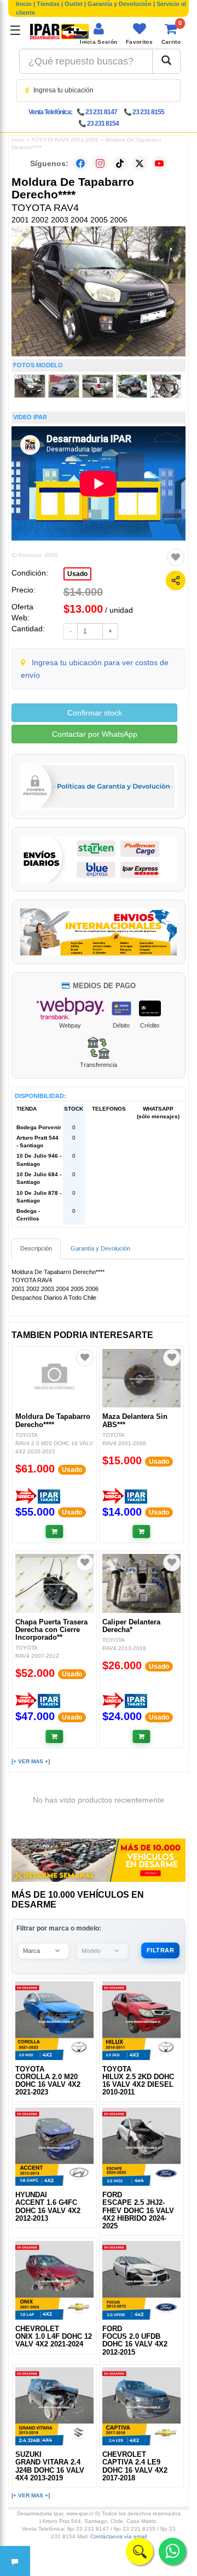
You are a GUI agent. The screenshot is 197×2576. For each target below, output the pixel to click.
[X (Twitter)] (140, 163)
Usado (77, 574)
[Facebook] (80, 163)
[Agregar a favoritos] (176, 558)
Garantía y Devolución (120, 4)
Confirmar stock (95, 713)
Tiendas (48, 4)
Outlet (74, 4)
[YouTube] (159, 163)
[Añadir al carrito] (54, 1531)
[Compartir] (176, 580)
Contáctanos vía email (118, 2536)
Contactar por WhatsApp (95, 734)
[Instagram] (100, 163)
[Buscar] (166, 61)
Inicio (24, 4)
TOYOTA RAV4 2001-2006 (65, 140)
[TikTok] (120, 163)
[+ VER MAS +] (31, 1761)
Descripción (36, 1248)
